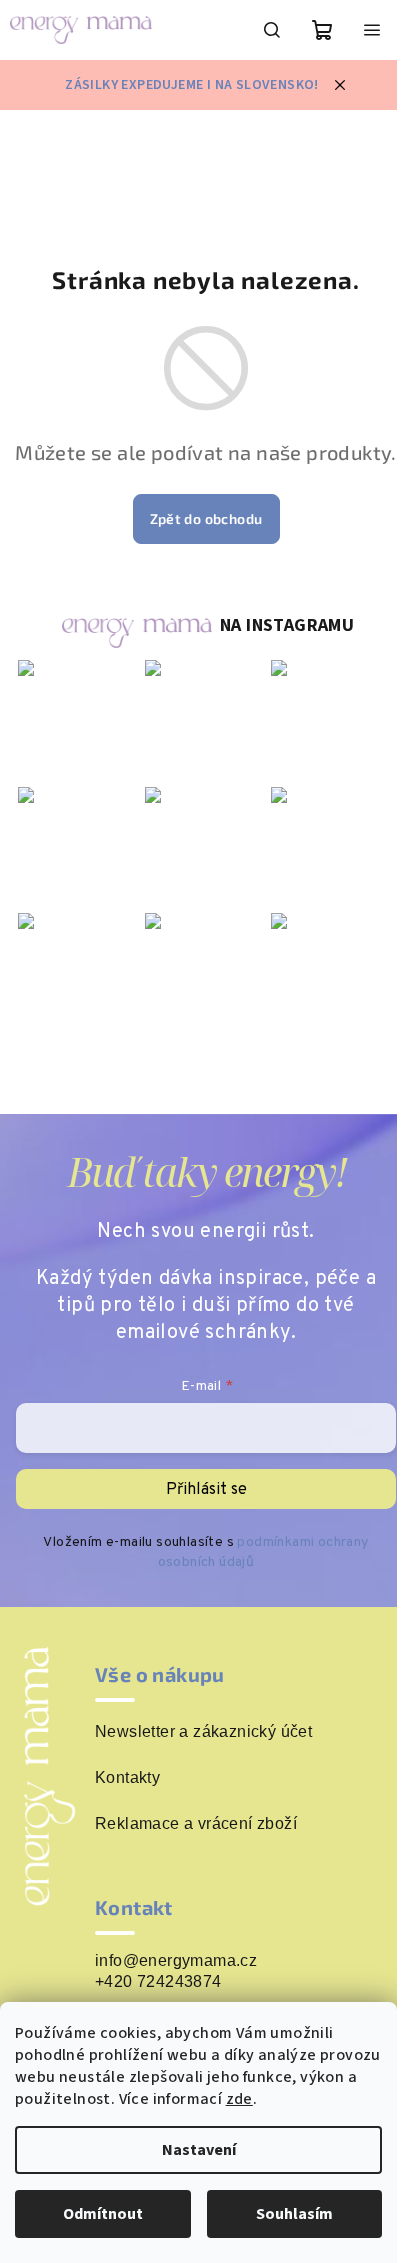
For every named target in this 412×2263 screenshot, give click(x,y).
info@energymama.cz (176, 1960)
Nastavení (199, 2150)
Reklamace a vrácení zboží (196, 1824)
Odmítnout (103, 2214)
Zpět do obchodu (206, 518)
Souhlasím (294, 2214)
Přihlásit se (206, 1490)
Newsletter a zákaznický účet (203, 1732)
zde (239, 2099)
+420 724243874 (158, 1981)
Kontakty (127, 1778)
